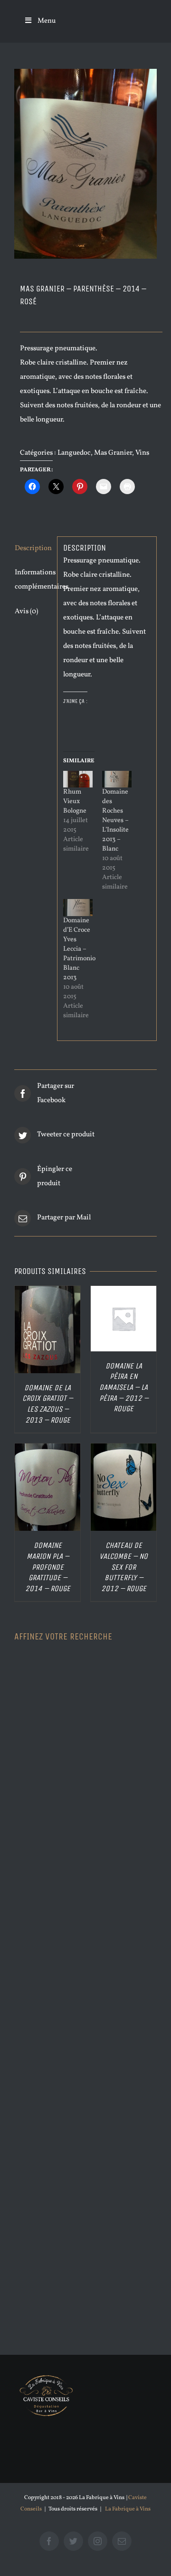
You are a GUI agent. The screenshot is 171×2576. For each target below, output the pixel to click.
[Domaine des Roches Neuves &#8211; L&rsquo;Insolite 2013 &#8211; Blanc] (117, 779)
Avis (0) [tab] (26, 612)
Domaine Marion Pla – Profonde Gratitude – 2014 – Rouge (48, 1567)
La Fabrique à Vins (128, 2509)
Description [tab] (33, 548)
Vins (142, 453)
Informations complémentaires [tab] (33, 580)
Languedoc (74, 453)
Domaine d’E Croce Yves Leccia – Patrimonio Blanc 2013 (79, 949)
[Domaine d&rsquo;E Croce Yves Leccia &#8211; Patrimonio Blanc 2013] (78, 907)
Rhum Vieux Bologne (75, 801)
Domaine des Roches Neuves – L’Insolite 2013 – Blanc (115, 820)
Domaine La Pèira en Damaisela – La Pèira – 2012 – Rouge (124, 1387)
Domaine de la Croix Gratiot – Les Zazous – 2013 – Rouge (47, 1404)
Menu (47, 21)
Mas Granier (113, 453)
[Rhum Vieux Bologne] (78, 779)
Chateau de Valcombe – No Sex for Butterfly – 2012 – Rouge (123, 1567)
